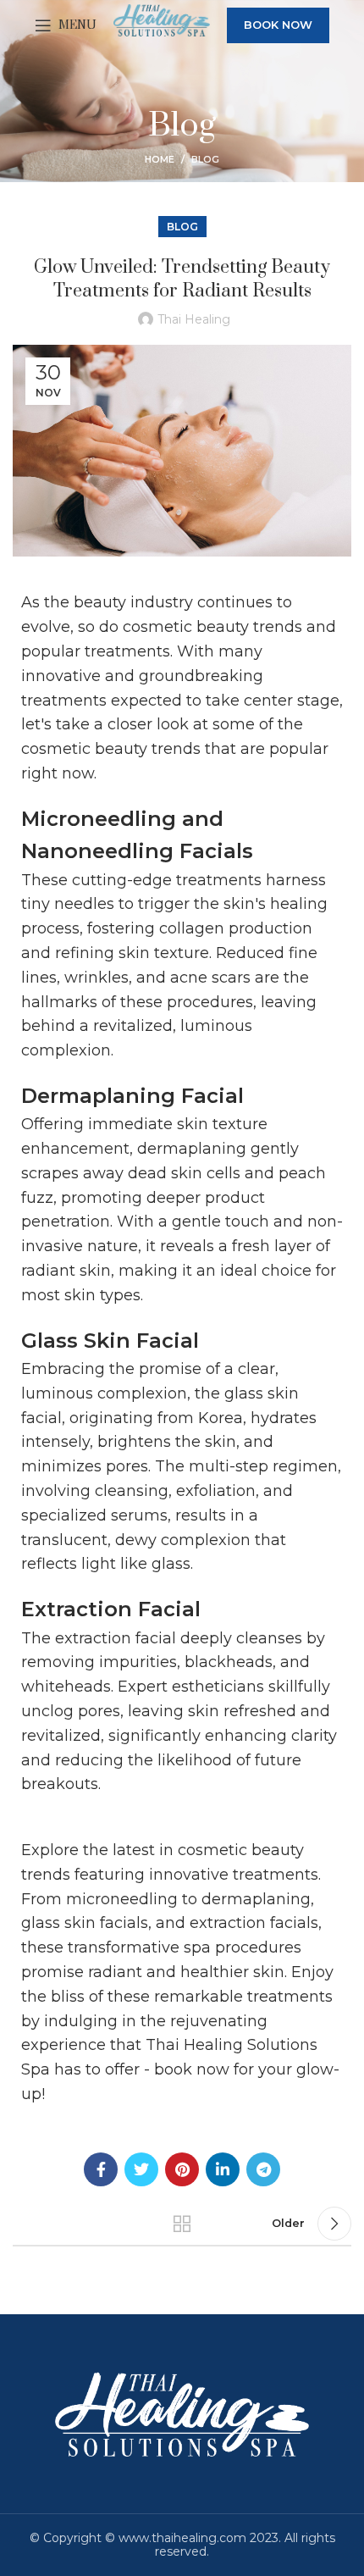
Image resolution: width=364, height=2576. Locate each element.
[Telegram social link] (263, 2169)
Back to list (182, 2224)
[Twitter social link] (141, 2169)
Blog (205, 159)
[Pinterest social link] (182, 2169)
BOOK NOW (278, 25)
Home (160, 159)
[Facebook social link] (101, 2169)
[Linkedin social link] (223, 2169)
